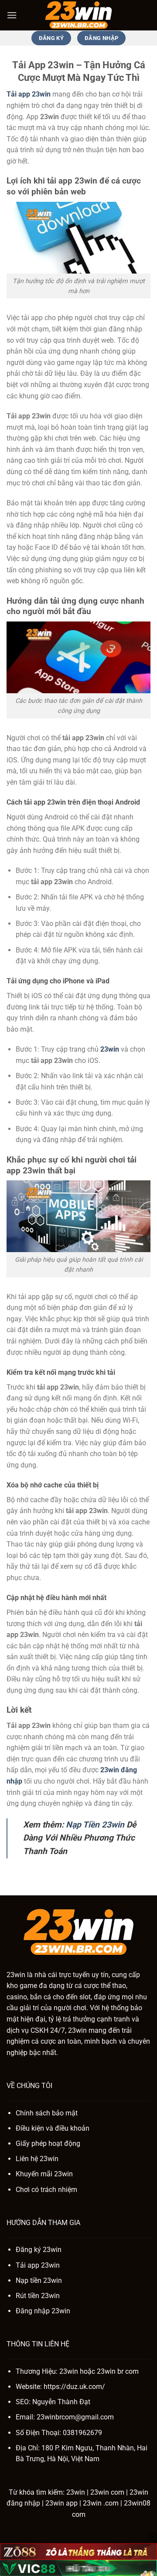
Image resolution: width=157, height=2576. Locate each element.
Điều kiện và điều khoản (53, 2128)
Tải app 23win (38, 2265)
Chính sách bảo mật (47, 2113)
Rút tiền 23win (38, 2296)
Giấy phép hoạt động (48, 2143)
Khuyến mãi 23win (44, 2174)
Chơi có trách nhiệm (46, 2190)
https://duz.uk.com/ (74, 2387)
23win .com (101, 2503)
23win (110, 1049)
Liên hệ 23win (37, 2159)
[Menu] (12, 15)
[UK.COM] (78, 15)
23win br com (118, 2371)
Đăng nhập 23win (43, 2311)
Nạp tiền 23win (39, 2280)
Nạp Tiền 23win (95, 1825)
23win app (61, 2503)
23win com (107, 2492)
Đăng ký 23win (39, 2250)
